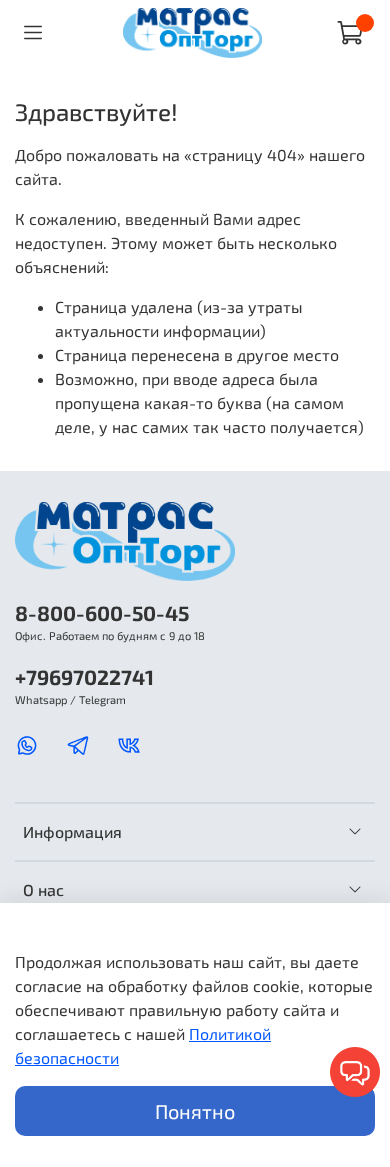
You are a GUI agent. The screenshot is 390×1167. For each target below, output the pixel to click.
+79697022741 (84, 676)
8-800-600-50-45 (102, 612)
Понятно (195, 1111)
